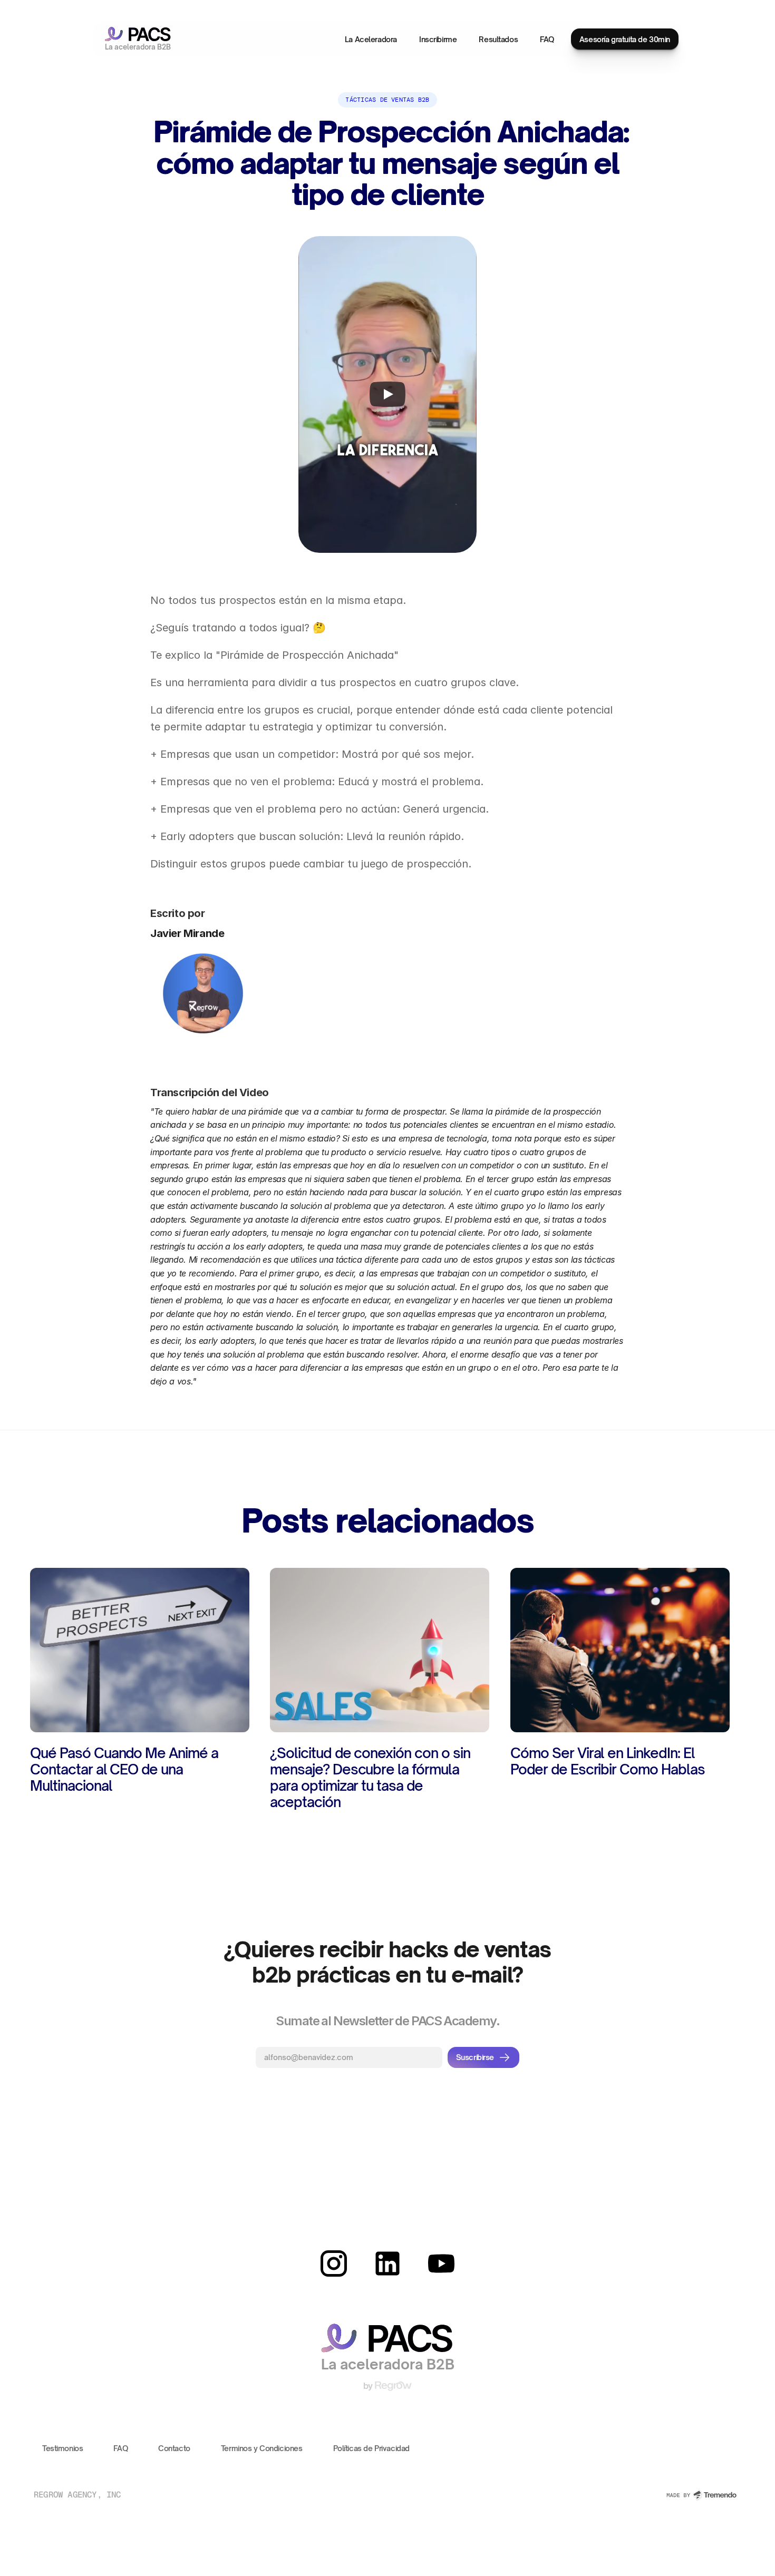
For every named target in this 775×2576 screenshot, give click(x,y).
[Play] (387, 395)
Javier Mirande (187, 933)
